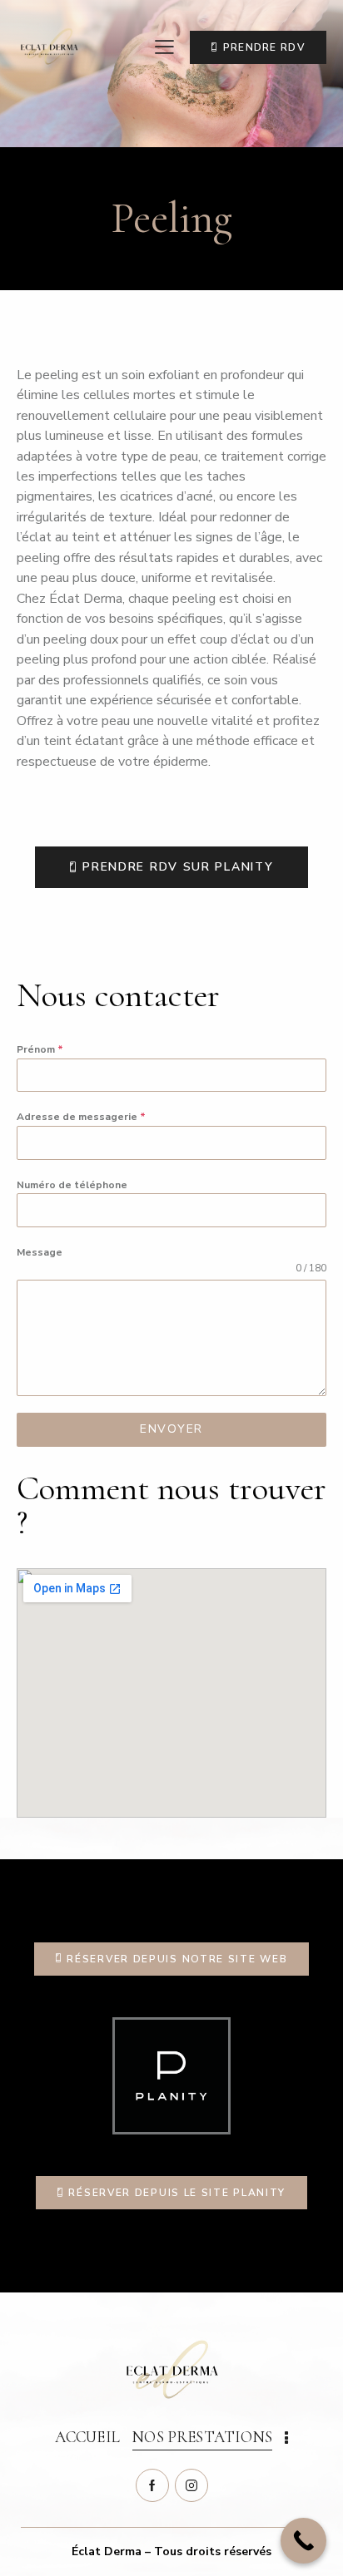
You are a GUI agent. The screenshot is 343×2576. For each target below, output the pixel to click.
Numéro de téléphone (72, 1185)
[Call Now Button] (303, 2541)
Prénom (40, 1049)
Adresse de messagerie (81, 1117)
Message (40, 1252)
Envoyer (171, 1429)
